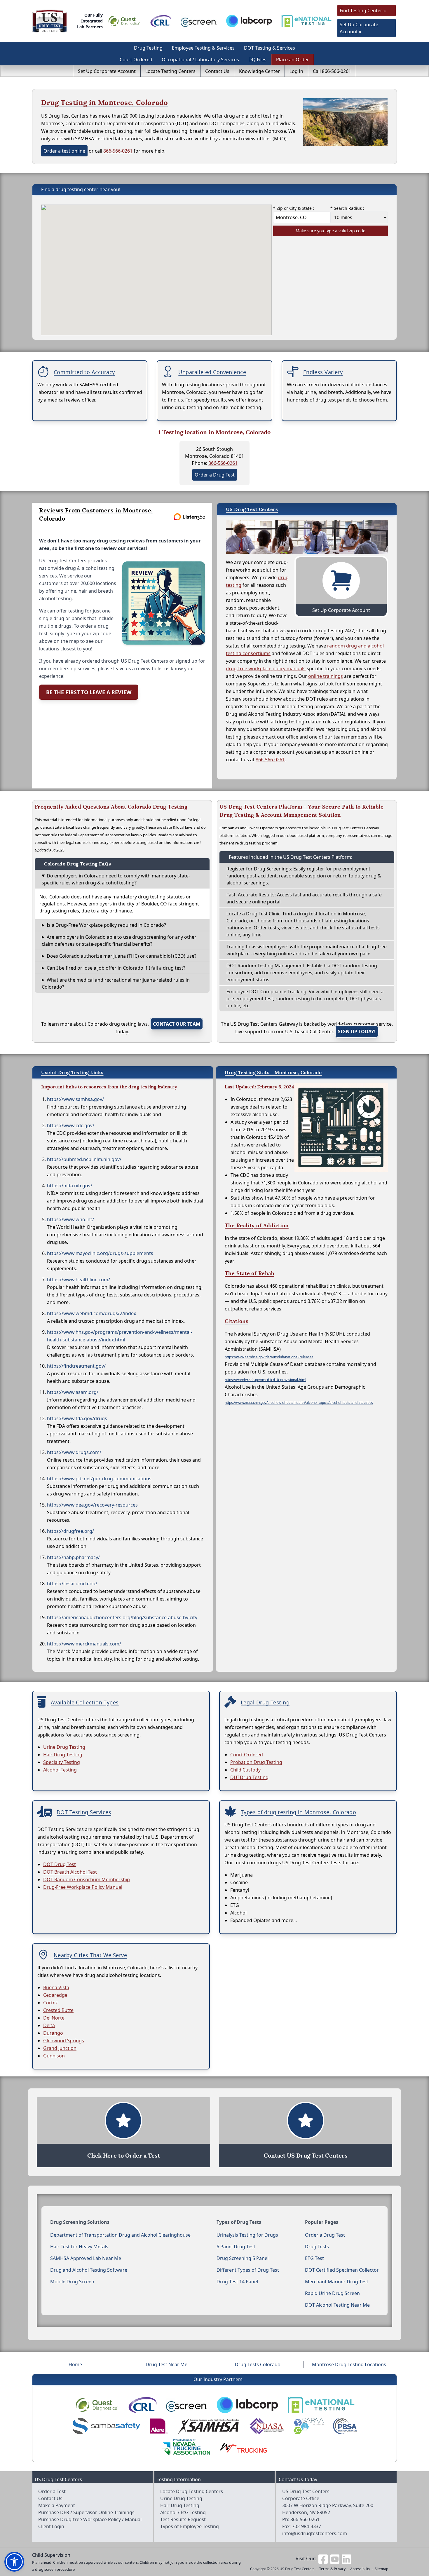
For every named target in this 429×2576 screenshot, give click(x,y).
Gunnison (54, 2056)
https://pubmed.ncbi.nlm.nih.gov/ (84, 1159)
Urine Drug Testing (64, 1747)
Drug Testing (148, 48)
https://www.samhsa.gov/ (75, 1099)
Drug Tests (317, 2247)
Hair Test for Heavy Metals (79, 2247)
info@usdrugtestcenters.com (315, 2533)
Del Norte (54, 2018)
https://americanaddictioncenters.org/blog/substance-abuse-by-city (122, 1617)
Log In (296, 71)
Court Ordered (136, 60)
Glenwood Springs (64, 2041)
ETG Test (314, 2258)
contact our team (177, 1024)
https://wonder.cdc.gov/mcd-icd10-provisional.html (265, 1380)
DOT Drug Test (60, 1864)
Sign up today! (357, 1032)
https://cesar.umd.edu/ (72, 1584)
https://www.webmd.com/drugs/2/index (91, 1313)
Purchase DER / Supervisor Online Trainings (86, 2512)
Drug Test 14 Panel (237, 2282)
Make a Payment (57, 2505)
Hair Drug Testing (63, 1755)
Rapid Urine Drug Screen (332, 2293)
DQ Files (257, 60)
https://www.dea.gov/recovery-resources (92, 1505)
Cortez (50, 2003)
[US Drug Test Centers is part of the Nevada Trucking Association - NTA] (186, 2447)
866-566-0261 (118, 151)
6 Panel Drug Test (236, 2247)
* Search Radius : (347, 208)
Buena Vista (56, 1987)
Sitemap (381, 2569)
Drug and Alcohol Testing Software (89, 2270)
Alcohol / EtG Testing (183, 2512)
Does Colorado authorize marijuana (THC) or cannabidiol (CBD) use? (122, 956)
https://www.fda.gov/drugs (77, 1418)
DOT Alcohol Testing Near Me (337, 2305)
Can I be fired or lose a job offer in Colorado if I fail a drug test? (116, 968)
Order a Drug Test (215, 475)
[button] (14, 2562)
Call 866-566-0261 (332, 71)
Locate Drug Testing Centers (192, 2491)
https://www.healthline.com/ (79, 1280)
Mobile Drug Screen (72, 2282)
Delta (49, 2025)
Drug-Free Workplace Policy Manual (83, 1887)
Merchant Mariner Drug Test (337, 2282)
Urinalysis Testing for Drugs (247, 2235)
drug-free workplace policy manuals (266, 669)
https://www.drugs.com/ (74, 1452)
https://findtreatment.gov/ (76, 1366)
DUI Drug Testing (249, 1777)
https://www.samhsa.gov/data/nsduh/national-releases (269, 1357)
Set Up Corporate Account (107, 71)
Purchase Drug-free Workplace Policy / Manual (90, 2519)
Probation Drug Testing (256, 1762)
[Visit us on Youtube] (335, 2558)
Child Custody (245, 1770)
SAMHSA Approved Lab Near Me (86, 2258)
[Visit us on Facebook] (323, 2558)
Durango (53, 2033)
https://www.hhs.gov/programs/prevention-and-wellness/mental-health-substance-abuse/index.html (120, 1336)
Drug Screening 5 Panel (243, 2258)
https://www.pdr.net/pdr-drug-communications (99, 1479)
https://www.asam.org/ (73, 1392)
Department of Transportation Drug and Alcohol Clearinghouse (120, 2235)
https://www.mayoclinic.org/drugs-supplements (100, 1253)
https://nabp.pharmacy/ (73, 1557)
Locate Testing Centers (170, 71)
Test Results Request (183, 2519)
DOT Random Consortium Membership (87, 1879)
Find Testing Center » (363, 11)
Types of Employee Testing (190, 2526)
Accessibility (360, 2569)
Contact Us (217, 71)
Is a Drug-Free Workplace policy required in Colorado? (106, 925)
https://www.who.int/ (70, 1219)
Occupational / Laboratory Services (200, 60)
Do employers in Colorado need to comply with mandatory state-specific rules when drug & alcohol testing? (116, 879)
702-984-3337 (306, 2526)
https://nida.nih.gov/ (70, 1186)
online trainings (326, 676)
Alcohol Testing (60, 1770)
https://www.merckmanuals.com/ (84, 1644)
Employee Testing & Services (203, 48)
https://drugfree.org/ (70, 1531)
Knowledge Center (259, 71)
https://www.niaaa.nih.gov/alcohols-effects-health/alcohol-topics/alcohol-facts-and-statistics (299, 1403)
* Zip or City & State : (294, 208)
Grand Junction (60, 2048)
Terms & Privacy (332, 2569)
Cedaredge (55, 1995)
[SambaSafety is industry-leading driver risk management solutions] (106, 2426)
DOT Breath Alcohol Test (70, 1872)
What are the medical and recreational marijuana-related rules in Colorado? (116, 983)
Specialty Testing (62, 1762)
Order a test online (64, 151)
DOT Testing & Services (270, 48)
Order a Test (52, 2491)
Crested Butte (58, 2010)
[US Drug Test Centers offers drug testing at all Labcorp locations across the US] (249, 21)
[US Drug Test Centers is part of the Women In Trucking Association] (243, 2447)
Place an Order (293, 60)
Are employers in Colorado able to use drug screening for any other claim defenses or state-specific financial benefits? (119, 940)
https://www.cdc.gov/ (71, 1125)
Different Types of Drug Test (248, 2270)
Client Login (51, 2526)
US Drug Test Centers (297, 2569)
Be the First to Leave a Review (89, 692)
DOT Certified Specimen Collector (342, 2270)
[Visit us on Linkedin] (346, 2558)
